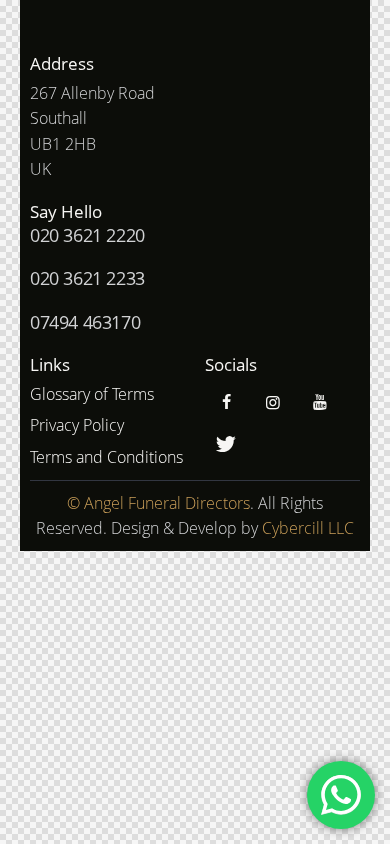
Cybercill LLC (308, 528)
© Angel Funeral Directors (158, 503)
